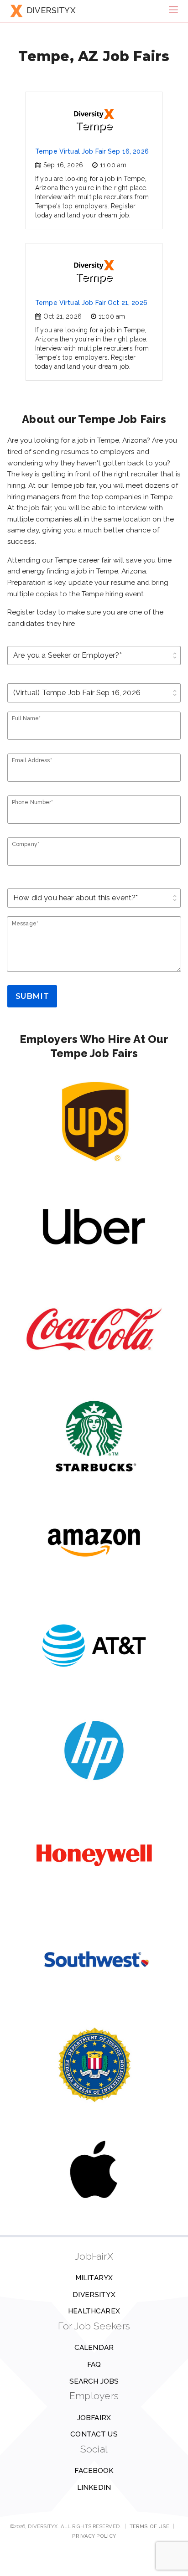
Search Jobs (94, 2381)
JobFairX (94, 2418)
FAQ (94, 2364)
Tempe (94, 126)
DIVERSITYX (51, 10)
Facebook (94, 2471)
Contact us (94, 2434)
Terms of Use (149, 2526)
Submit (32, 996)
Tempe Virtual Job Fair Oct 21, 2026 (91, 303)
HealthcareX (94, 2311)
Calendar (94, 2348)
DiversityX (94, 2295)
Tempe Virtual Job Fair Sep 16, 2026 (92, 151)
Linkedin (94, 2488)
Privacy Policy (94, 2536)
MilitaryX (94, 2278)
